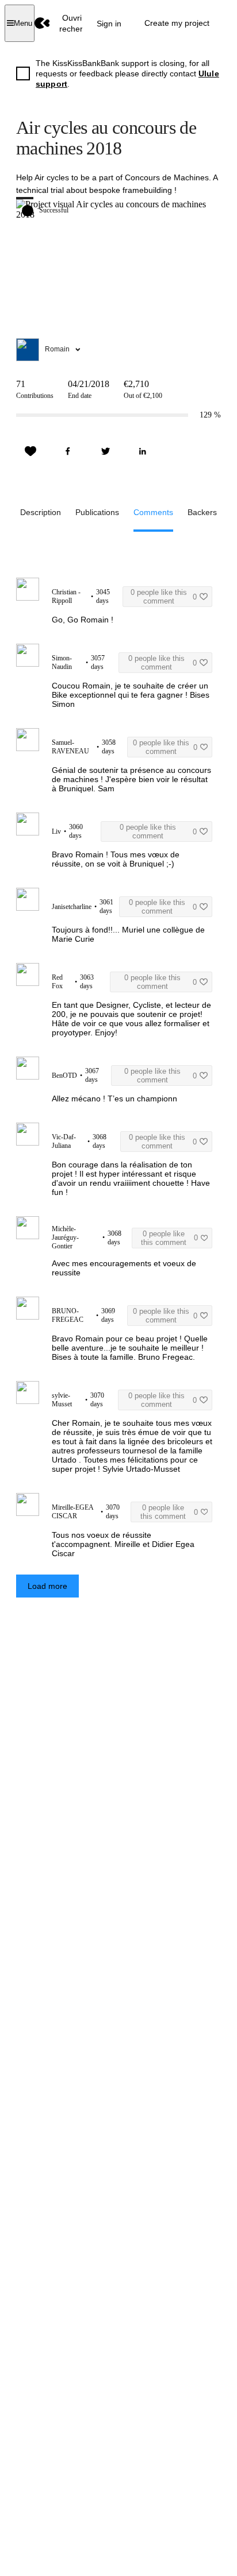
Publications (97, 512)
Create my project (177, 23)
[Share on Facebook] (68, 451)
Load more (47, 1586)
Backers (202, 512)
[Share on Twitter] (105, 451)
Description (41, 512)
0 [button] (164, 597)
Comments (153, 512)
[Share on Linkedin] (143, 451)
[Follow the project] (30, 451)
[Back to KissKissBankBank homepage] (42, 23)
